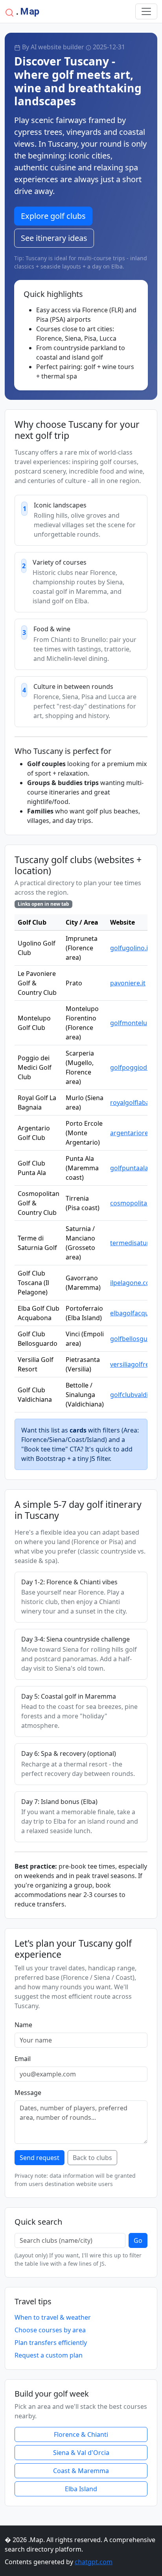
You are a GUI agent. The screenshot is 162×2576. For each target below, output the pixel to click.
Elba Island (81, 2489)
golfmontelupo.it (135, 1023)
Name (23, 2025)
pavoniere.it (128, 983)
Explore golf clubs (53, 216)
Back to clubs (92, 2158)
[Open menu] (146, 11)
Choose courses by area (50, 2330)
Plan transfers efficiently (51, 2343)
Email (23, 2059)
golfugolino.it (130, 948)
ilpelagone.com (133, 1283)
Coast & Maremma (81, 2471)
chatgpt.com (94, 2562)
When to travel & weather (53, 2317)
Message (28, 2093)
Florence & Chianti (81, 2434)
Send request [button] (40, 2158)
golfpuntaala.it (132, 1168)
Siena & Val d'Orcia (81, 2453)
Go (138, 2240)
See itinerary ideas (54, 238)
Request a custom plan (49, 2355)
